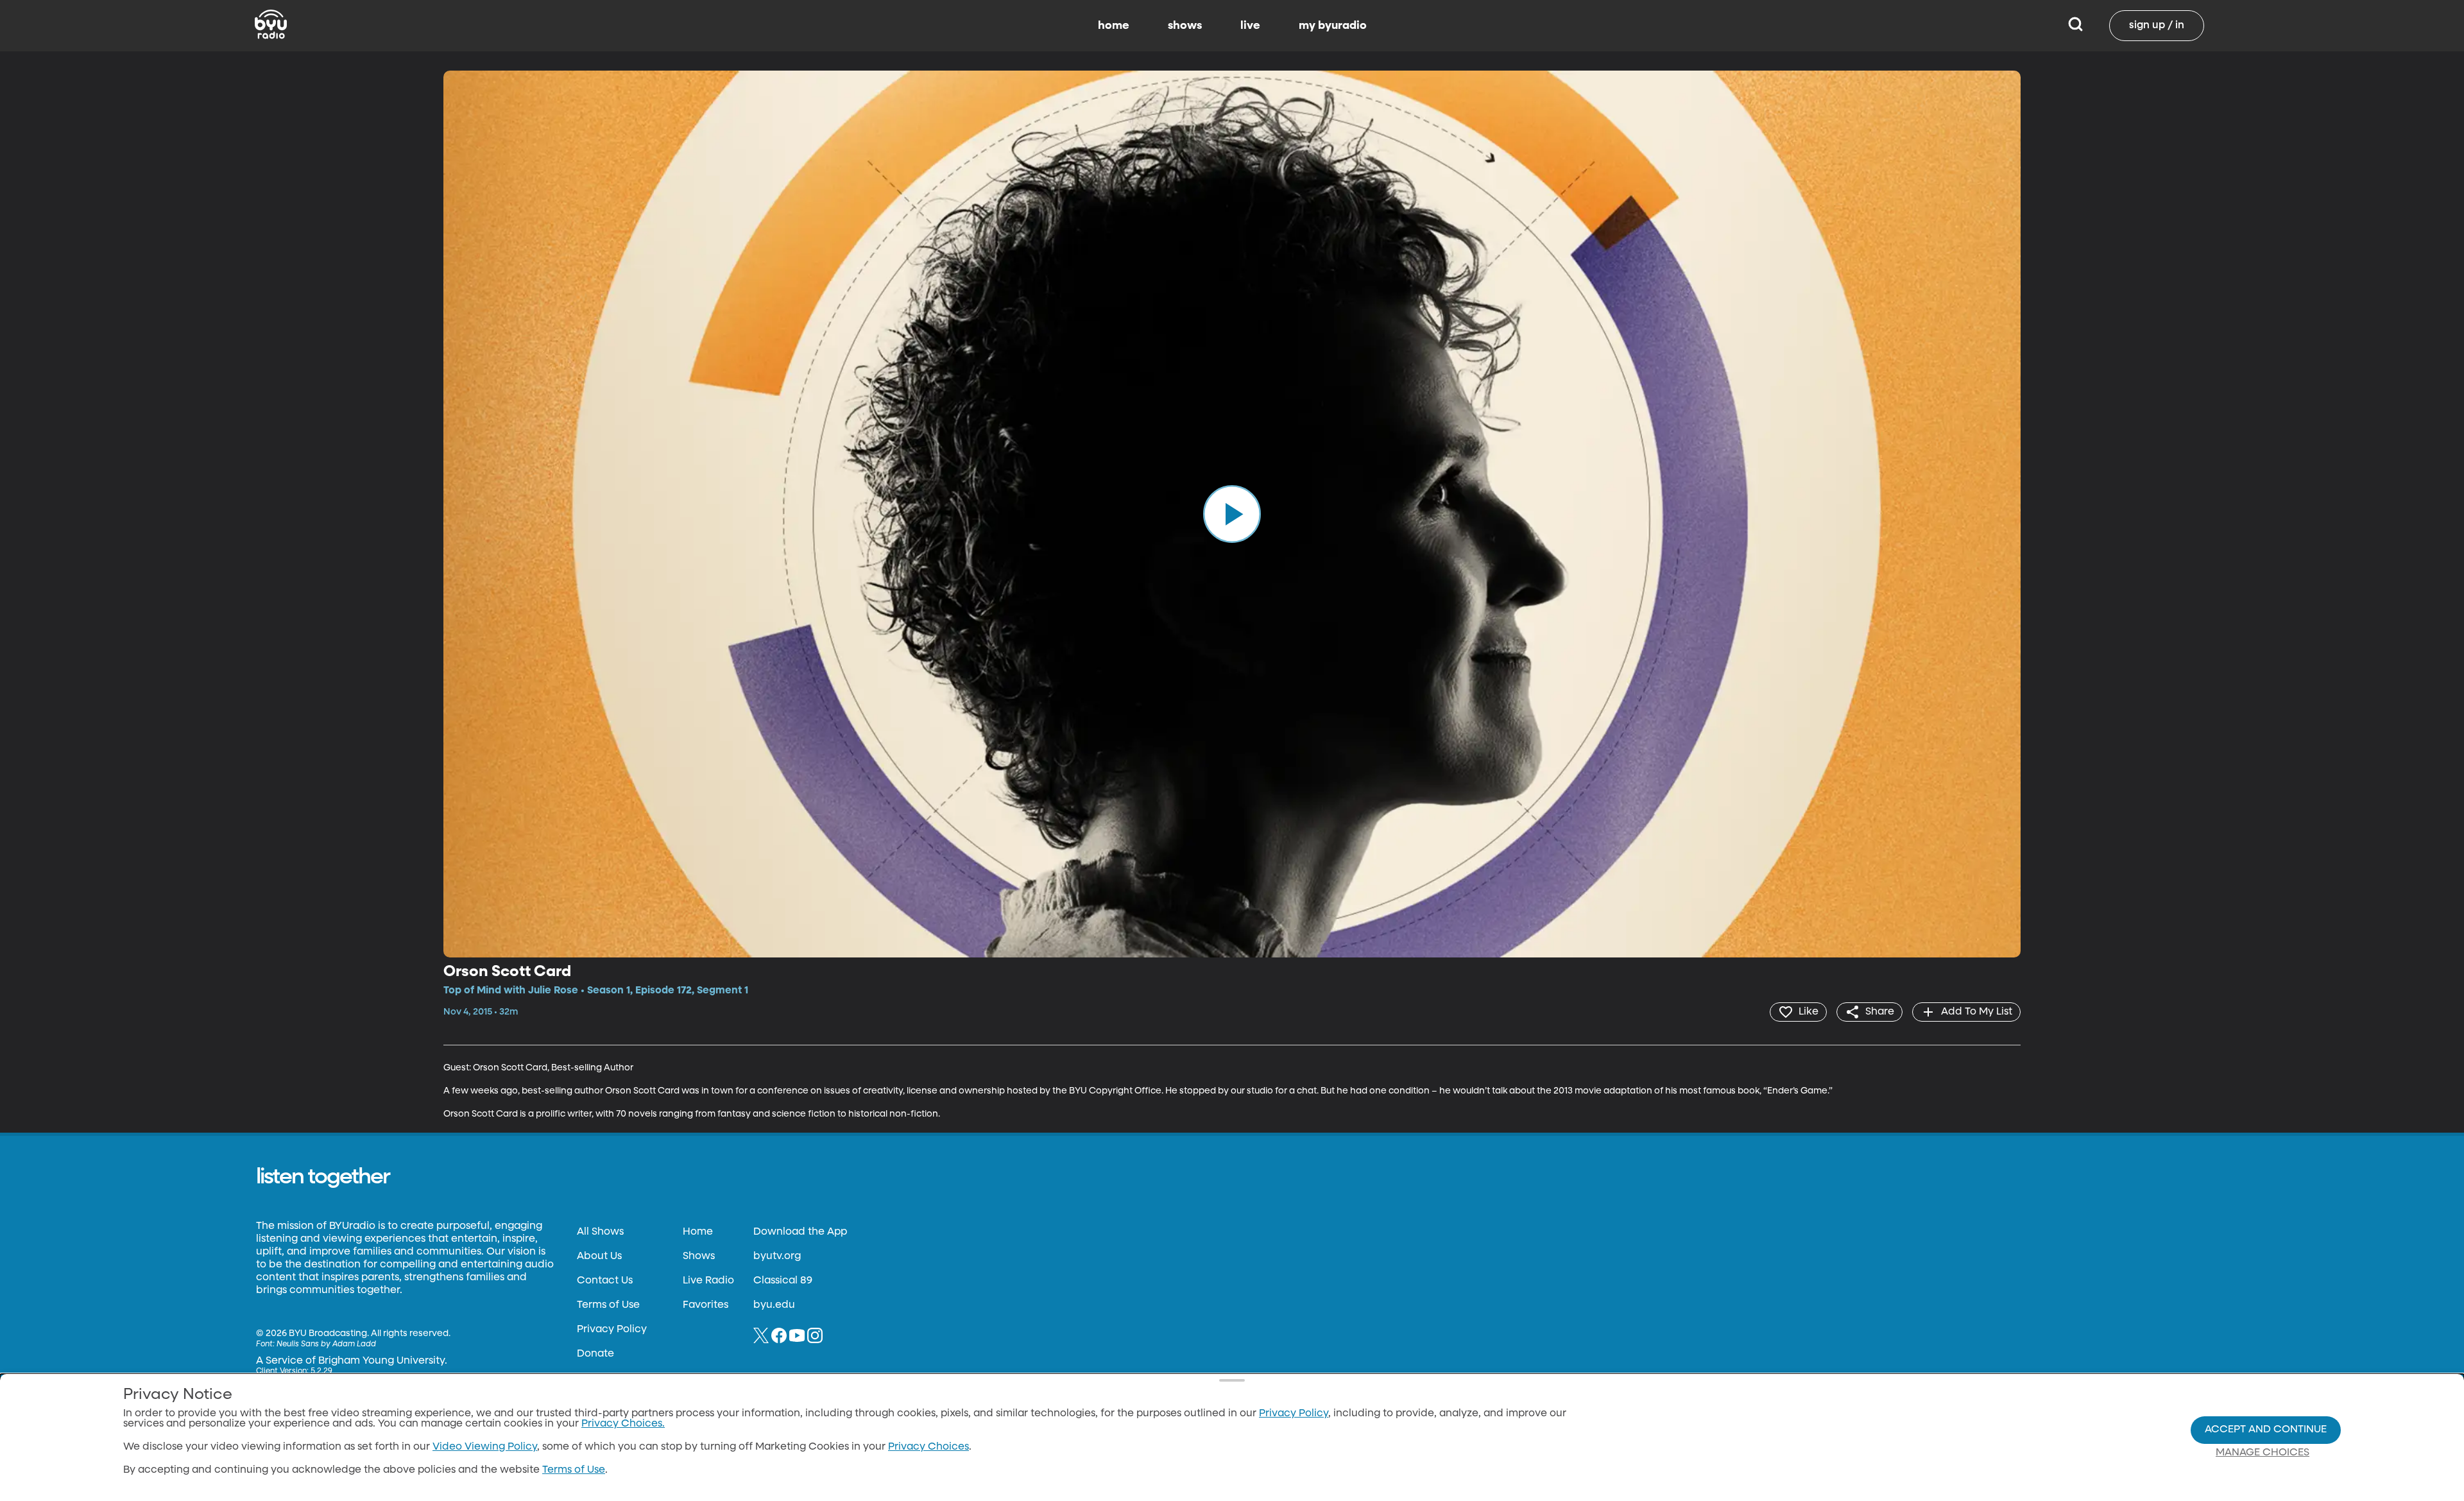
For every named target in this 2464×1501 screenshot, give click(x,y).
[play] (1232, 514)
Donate (595, 1354)
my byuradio (1333, 26)
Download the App (800, 1232)
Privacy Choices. (623, 1424)
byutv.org (777, 1257)
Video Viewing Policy (485, 1447)
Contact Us (605, 1281)
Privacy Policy (612, 1330)
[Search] (2075, 26)
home (1114, 26)
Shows (699, 1257)
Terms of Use (608, 1305)
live (1250, 26)
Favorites (706, 1305)
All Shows (600, 1232)
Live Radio (708, 1281)
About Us (599, 1257)
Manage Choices (2263, 1453)
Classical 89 (783, 1281)
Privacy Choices (928, 1447)
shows (1185, 26)
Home (698, 1232)
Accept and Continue (2266, 1430)
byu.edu (774, 1305)
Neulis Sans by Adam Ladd (326, 1344)
